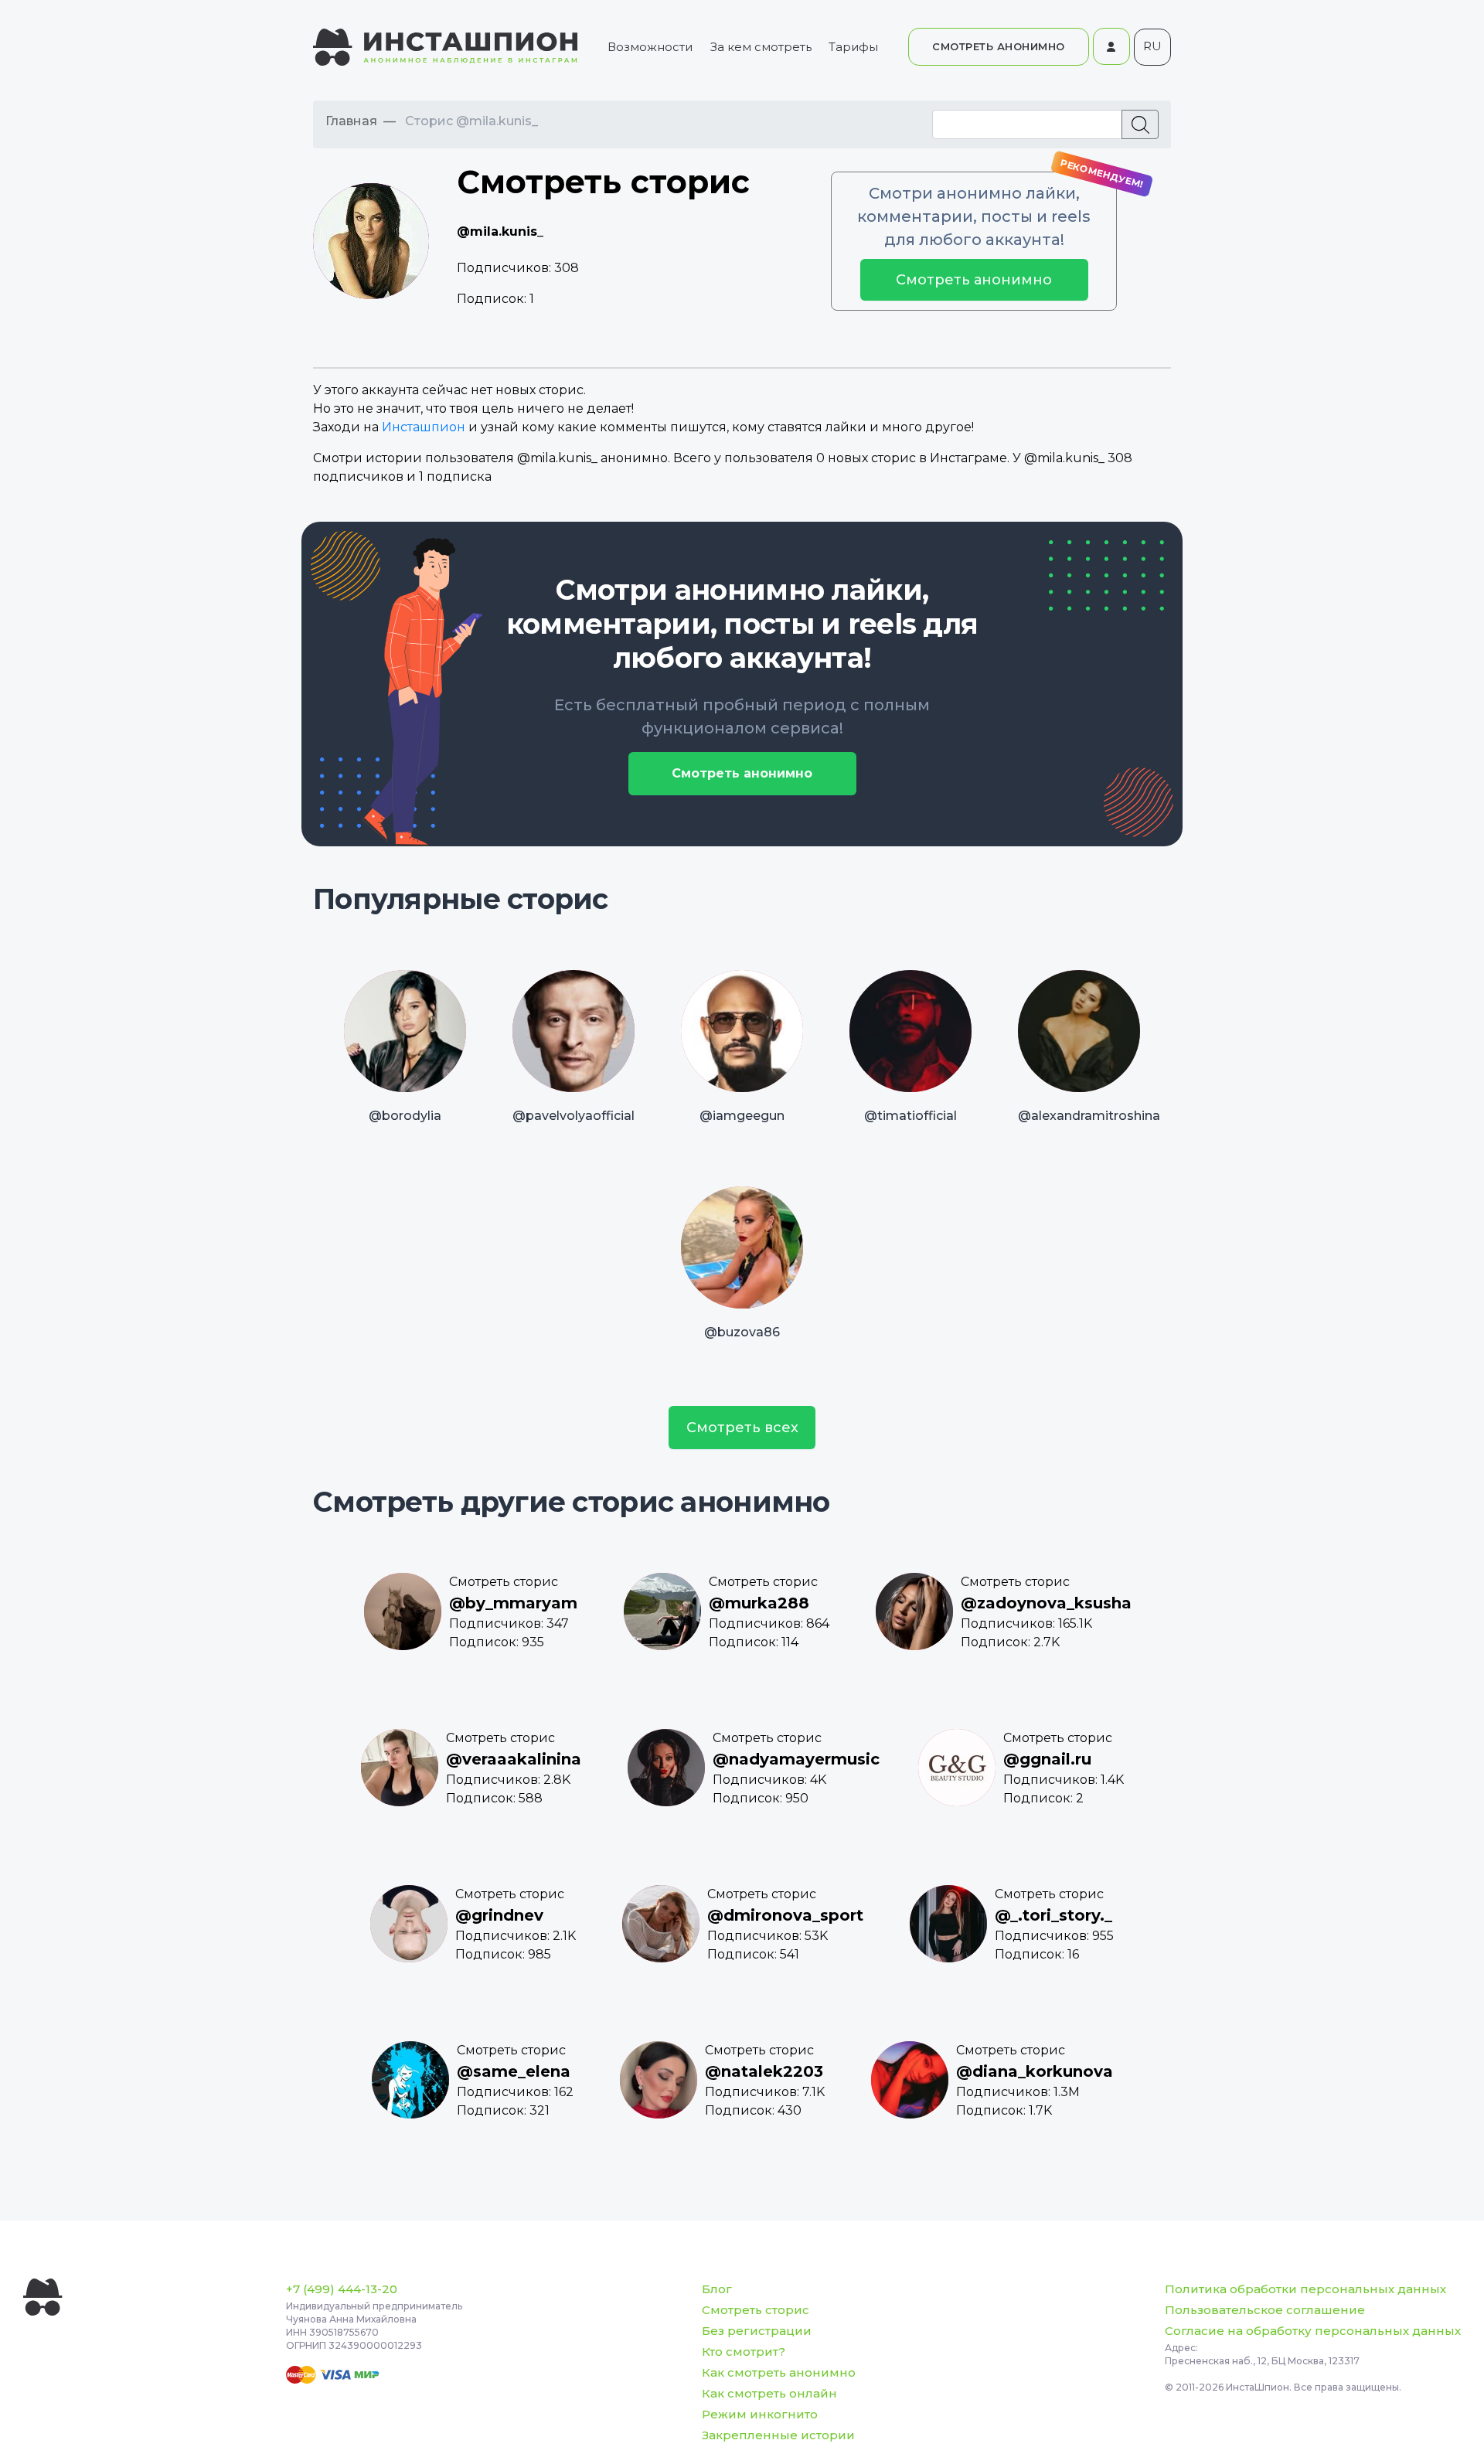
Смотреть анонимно (974, 280)
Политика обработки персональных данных (1305, 2289)
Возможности (650, 47)
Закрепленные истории (778, 2435)
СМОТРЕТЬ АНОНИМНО (999, 46)
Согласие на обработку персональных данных (1313, 2331)
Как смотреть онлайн (769, 2393)
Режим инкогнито (760, 2414)
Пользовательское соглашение (1265, 2310)
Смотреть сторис (756, 2310)
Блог (717, 2289)
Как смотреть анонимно (779, 2372)
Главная (351, 121)
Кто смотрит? (744, 2352)
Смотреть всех (742, 1428)
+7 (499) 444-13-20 (342, 2289)
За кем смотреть (761, 47)
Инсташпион (424, 427)
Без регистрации (757, 2331)
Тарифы (853, 47)
